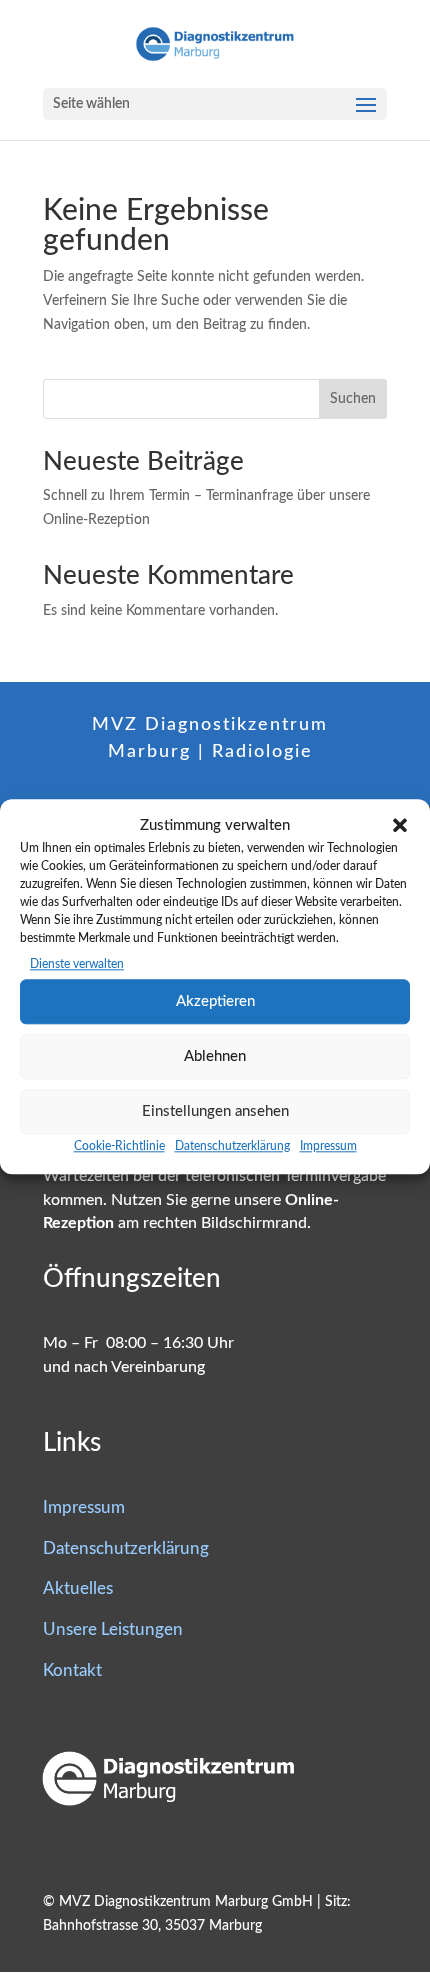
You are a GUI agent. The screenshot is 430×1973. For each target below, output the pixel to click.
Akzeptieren (215, 1001)
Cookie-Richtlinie (119, 1146)
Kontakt (72, 1670)
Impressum (328, 1146)
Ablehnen (215, 1056)
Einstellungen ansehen (215, 1111)
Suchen (353, 399)
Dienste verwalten (77, 965)
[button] (400, 826)
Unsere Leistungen (113, 1629)
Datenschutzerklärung (232, 1146)
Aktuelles (78, 1588)
